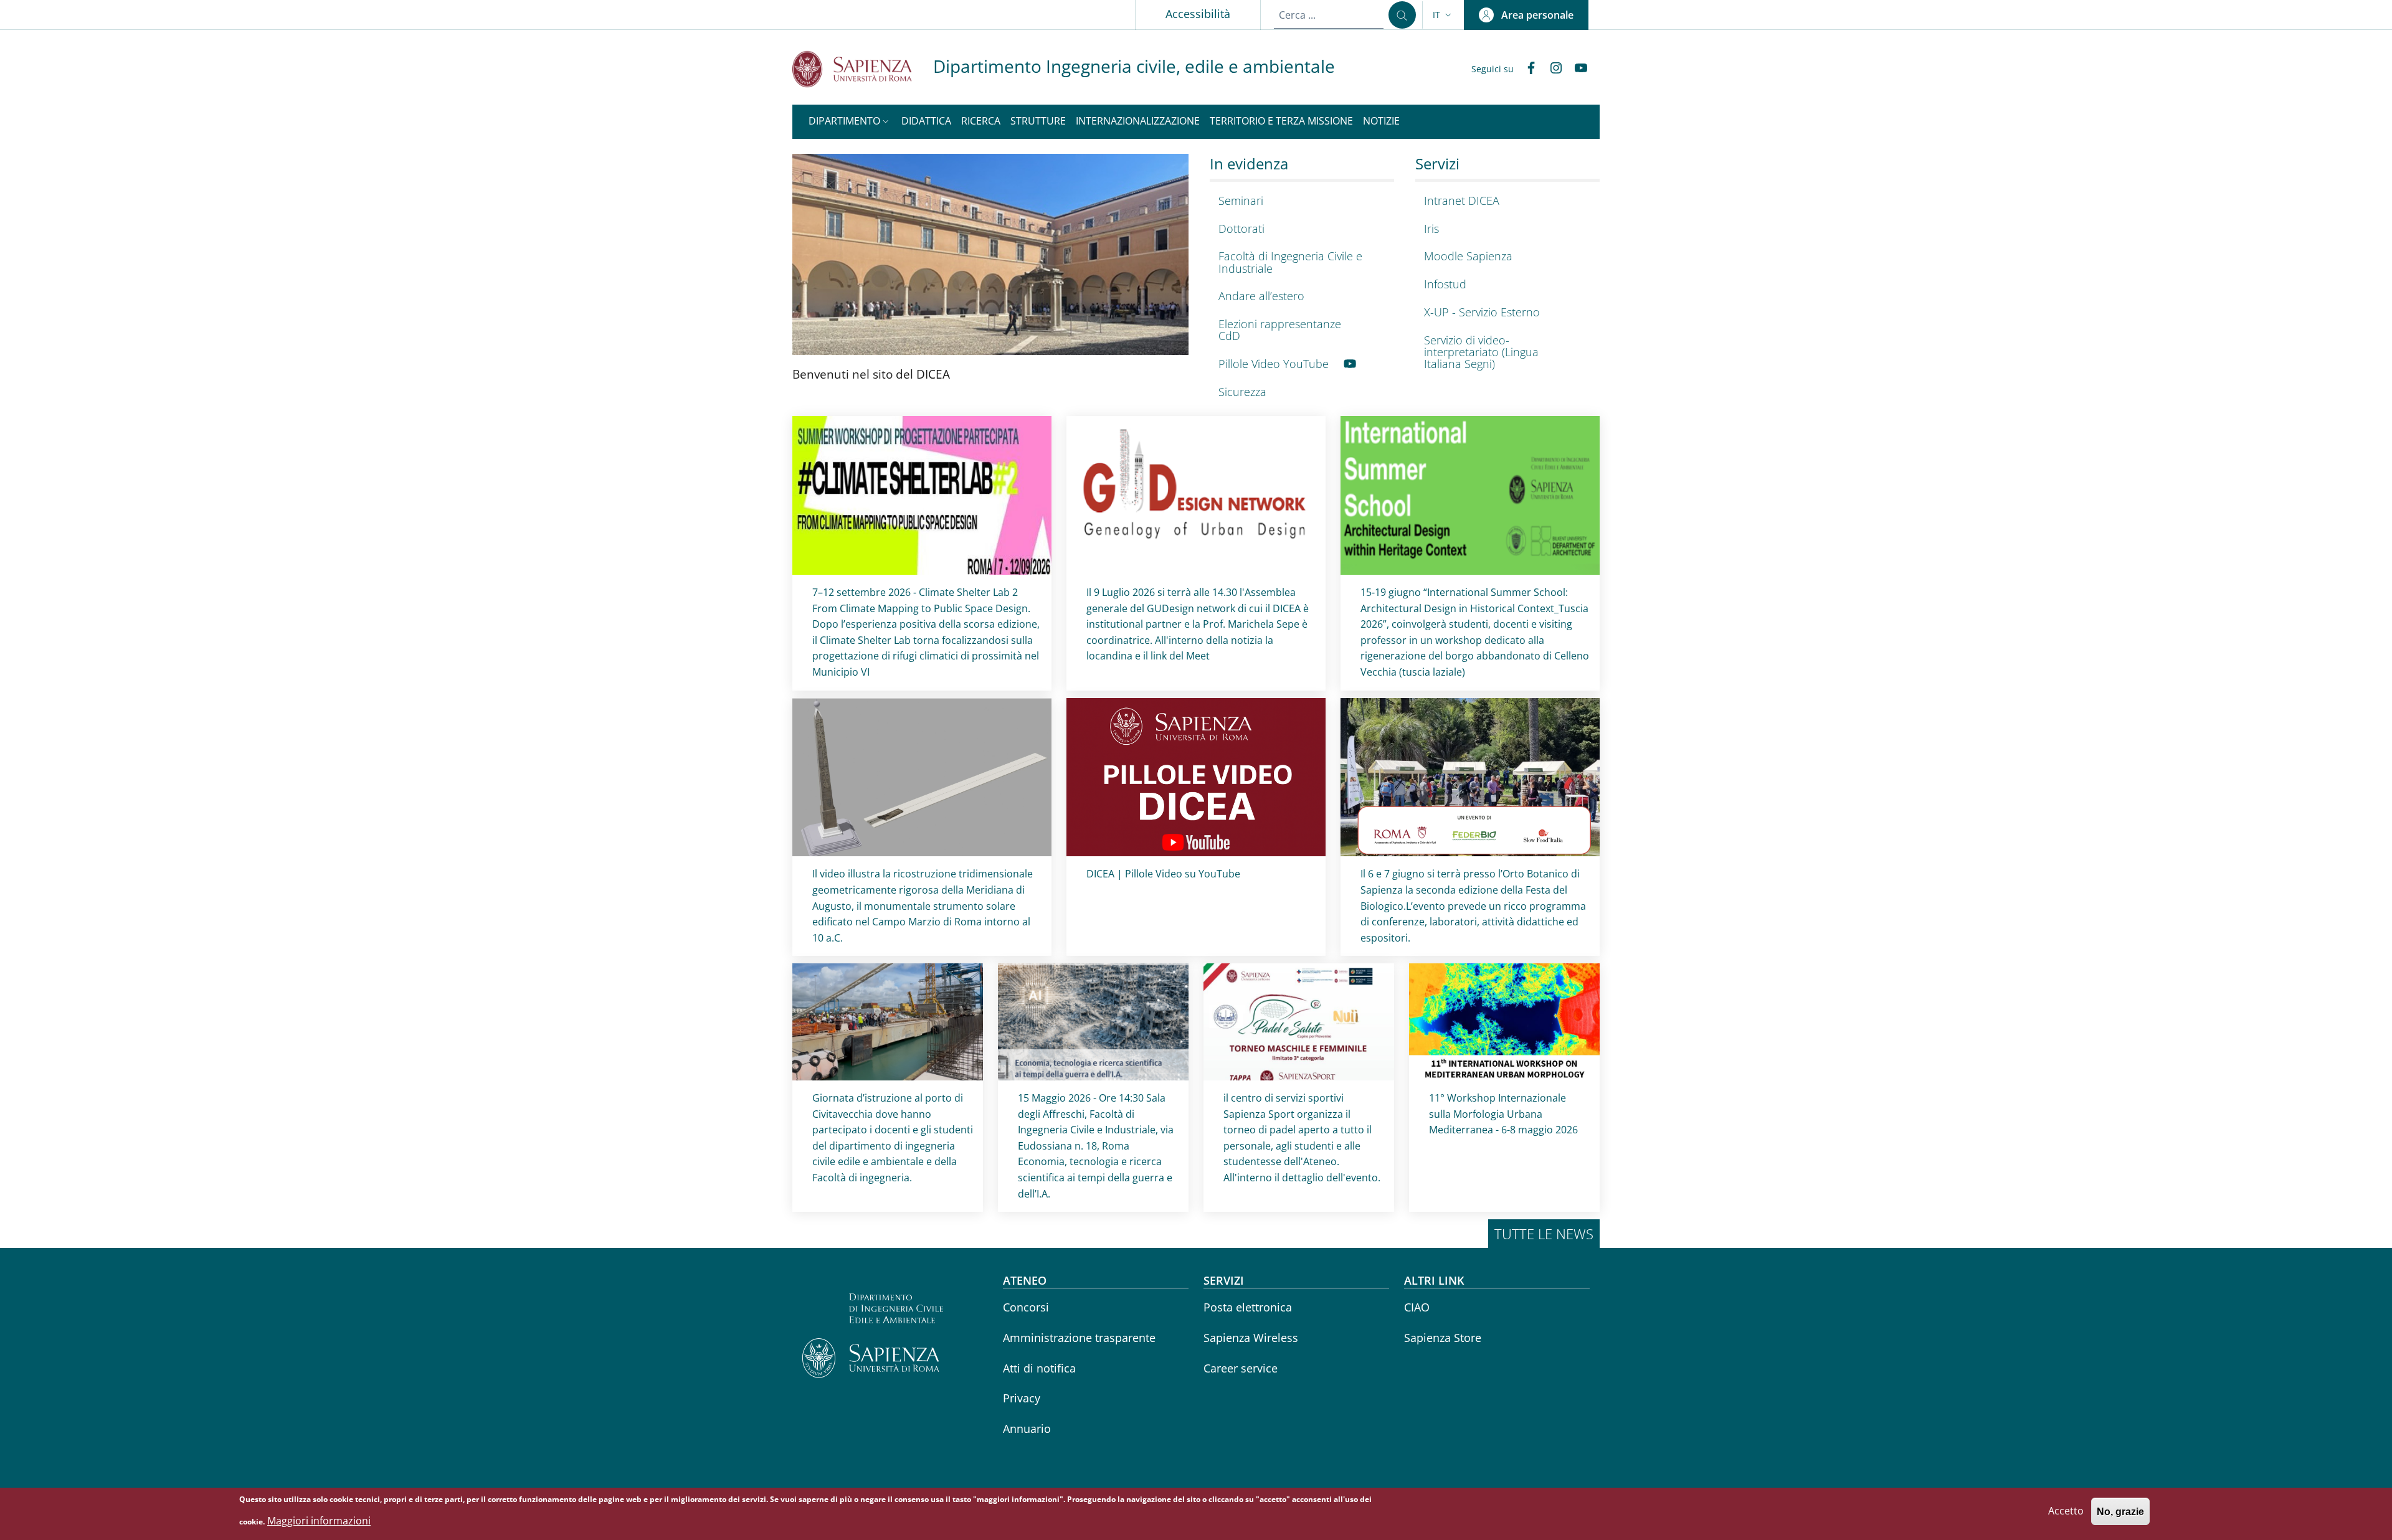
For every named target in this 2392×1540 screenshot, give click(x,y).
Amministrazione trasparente (1079, 1338)
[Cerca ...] (1402, 15)
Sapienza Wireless (1251, 1338)
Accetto (2066, 1511)
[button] (1443, 15)
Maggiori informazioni (319, 1521)
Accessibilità (1198, 14)
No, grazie (2120, 1512)
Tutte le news (1544, 1234)
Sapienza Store (1443, 1338)
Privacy (1022, 1398)
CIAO (1417, 1307)
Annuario (1027, 1429)
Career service (1241, 1368)
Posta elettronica (1248, 1307)
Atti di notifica (1039, 1368)
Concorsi (1026, 1307)
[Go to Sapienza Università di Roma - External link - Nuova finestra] (863, 69)
